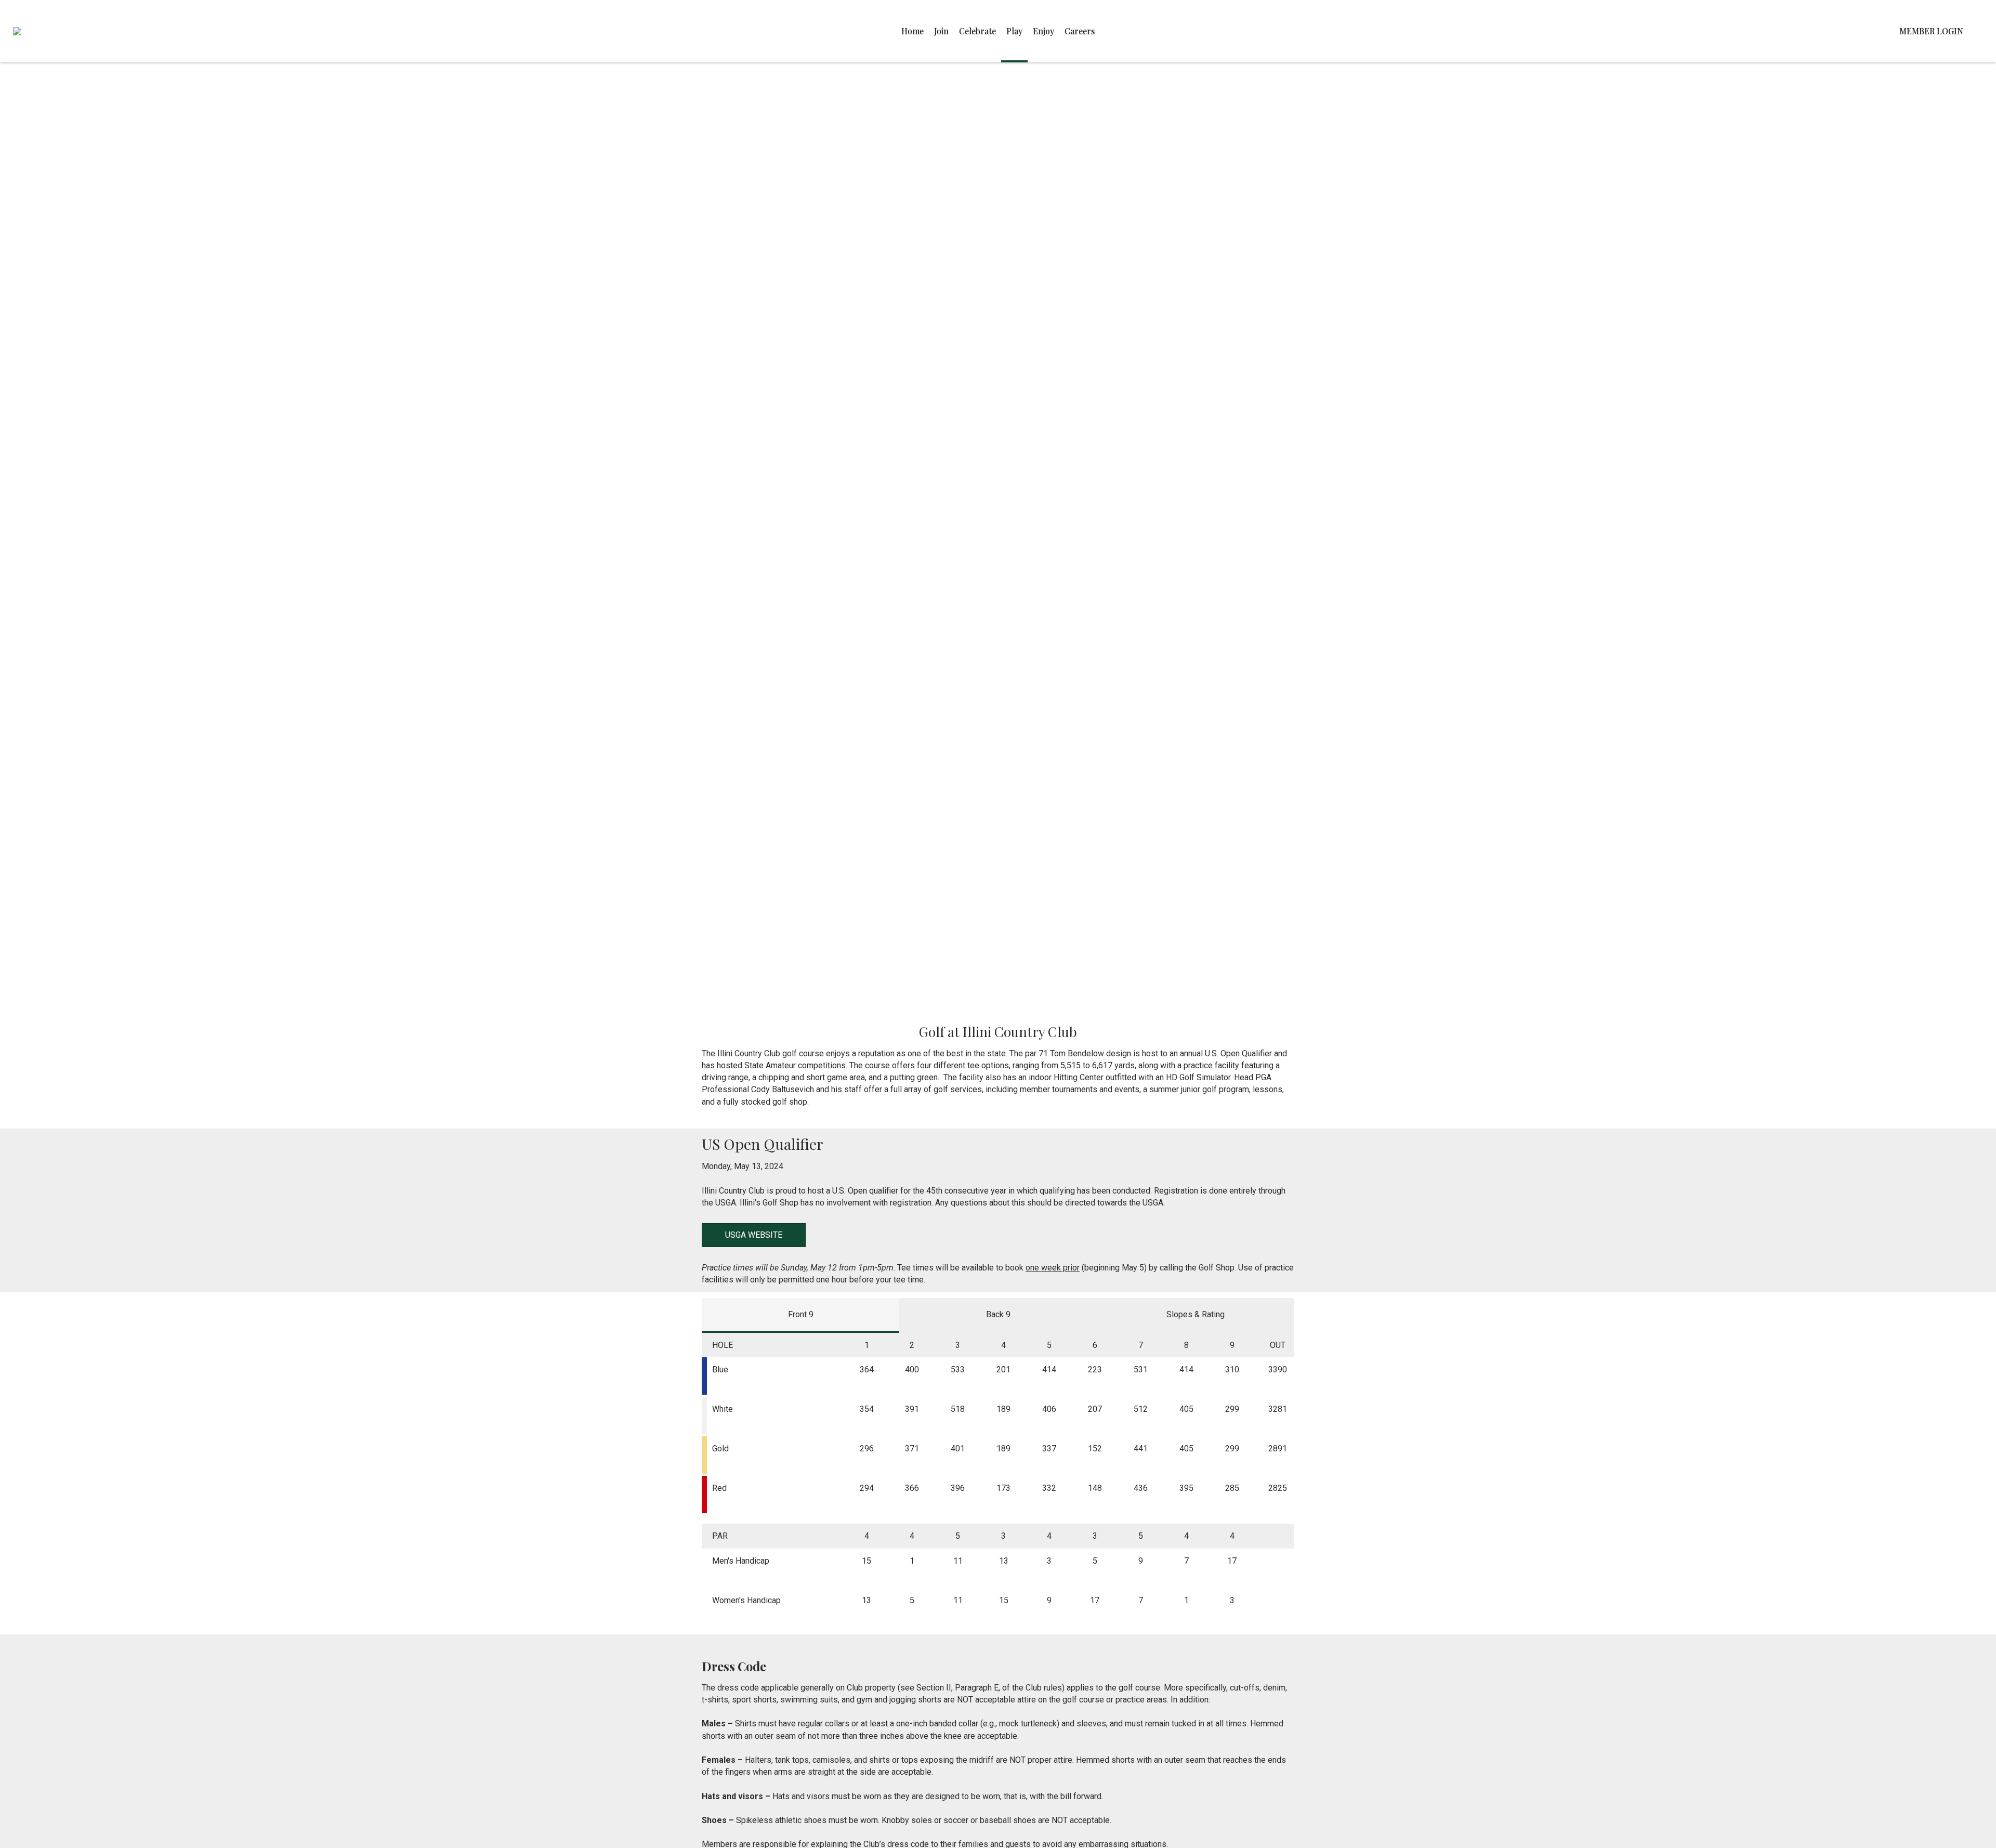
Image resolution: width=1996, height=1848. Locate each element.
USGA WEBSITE (754, 1235)
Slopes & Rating (1196, 1314)
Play (1014, 31)
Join (941, 31)
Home (912, 31)
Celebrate (977, 31)
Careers (1080, 31)
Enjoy (1043, 31)
